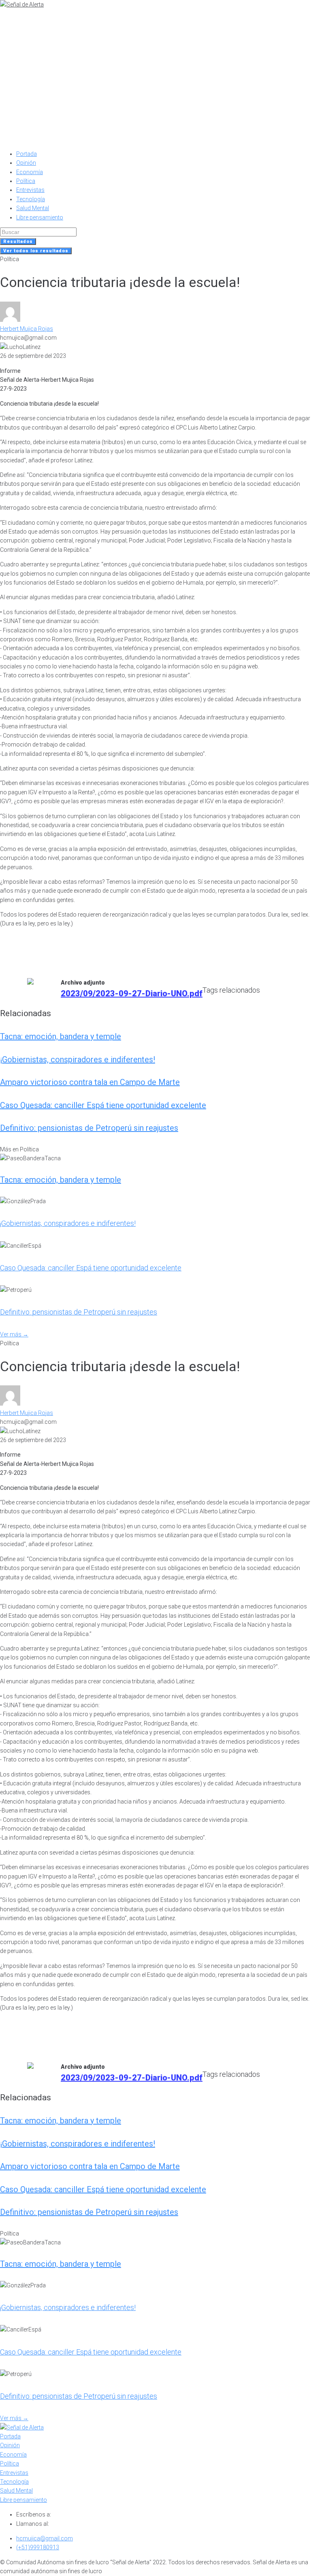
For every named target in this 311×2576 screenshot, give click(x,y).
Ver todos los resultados (36, 251)
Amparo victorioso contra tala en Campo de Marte (90, 1082)
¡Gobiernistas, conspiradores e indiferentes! (78, 1059)
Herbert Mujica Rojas (27, 329)
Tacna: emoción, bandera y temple (61, 1036)
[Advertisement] (155, 70)
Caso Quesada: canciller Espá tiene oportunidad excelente (103, 1105)
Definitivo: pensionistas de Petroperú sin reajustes (89, 1128)
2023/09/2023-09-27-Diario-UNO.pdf (132, 993)
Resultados (18, 241)
